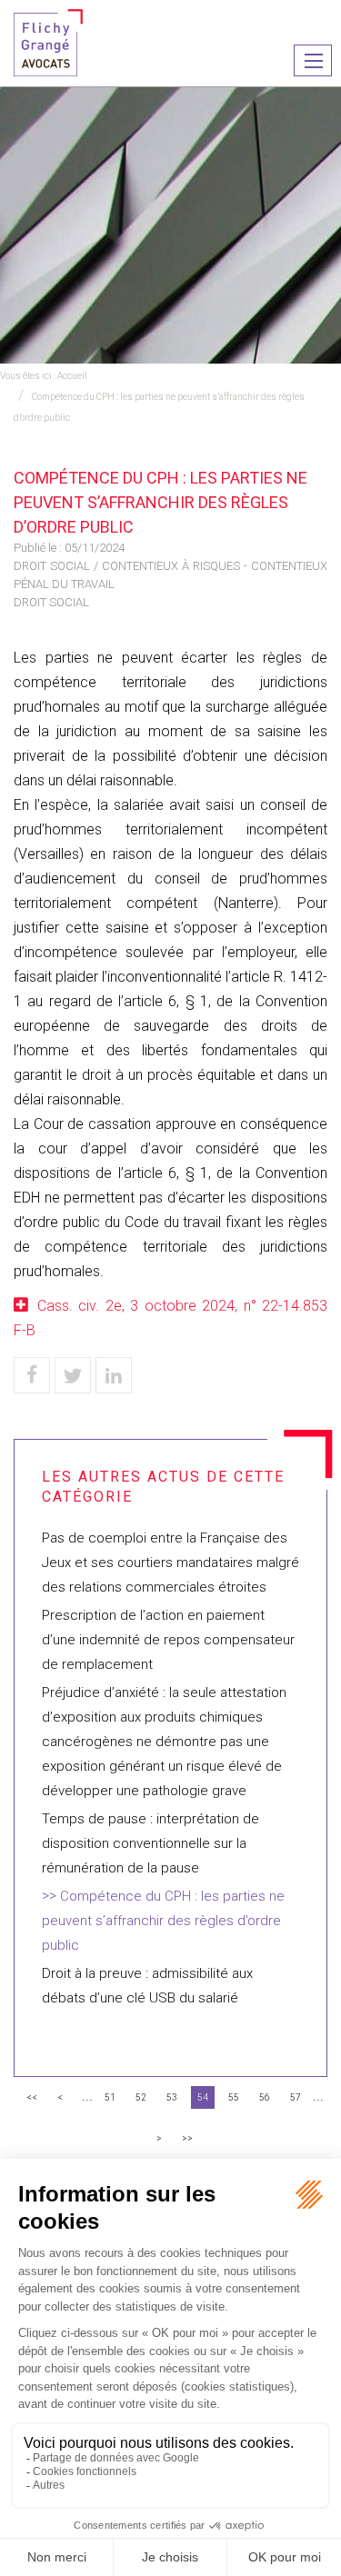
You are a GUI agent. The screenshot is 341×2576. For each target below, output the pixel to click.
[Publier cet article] (73, 1375)
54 (203, 2097)
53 (172, 2097)
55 (234, 2097)
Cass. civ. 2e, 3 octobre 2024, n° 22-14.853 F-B (170, 1318)
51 (110, 2097)
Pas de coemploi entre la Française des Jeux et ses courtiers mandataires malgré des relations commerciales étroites (170, 1563)
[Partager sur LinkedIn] (114, 1375)
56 (265, 2097)
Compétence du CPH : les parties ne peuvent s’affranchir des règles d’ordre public (163, 1921)
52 (141, 2097)
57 (296, 2097)
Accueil (72, 376)
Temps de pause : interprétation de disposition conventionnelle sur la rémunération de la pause (150, 1843)
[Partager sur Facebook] (32, 1375)
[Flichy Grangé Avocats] (48, 41)
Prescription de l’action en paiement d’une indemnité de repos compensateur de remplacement (168, 1640)
